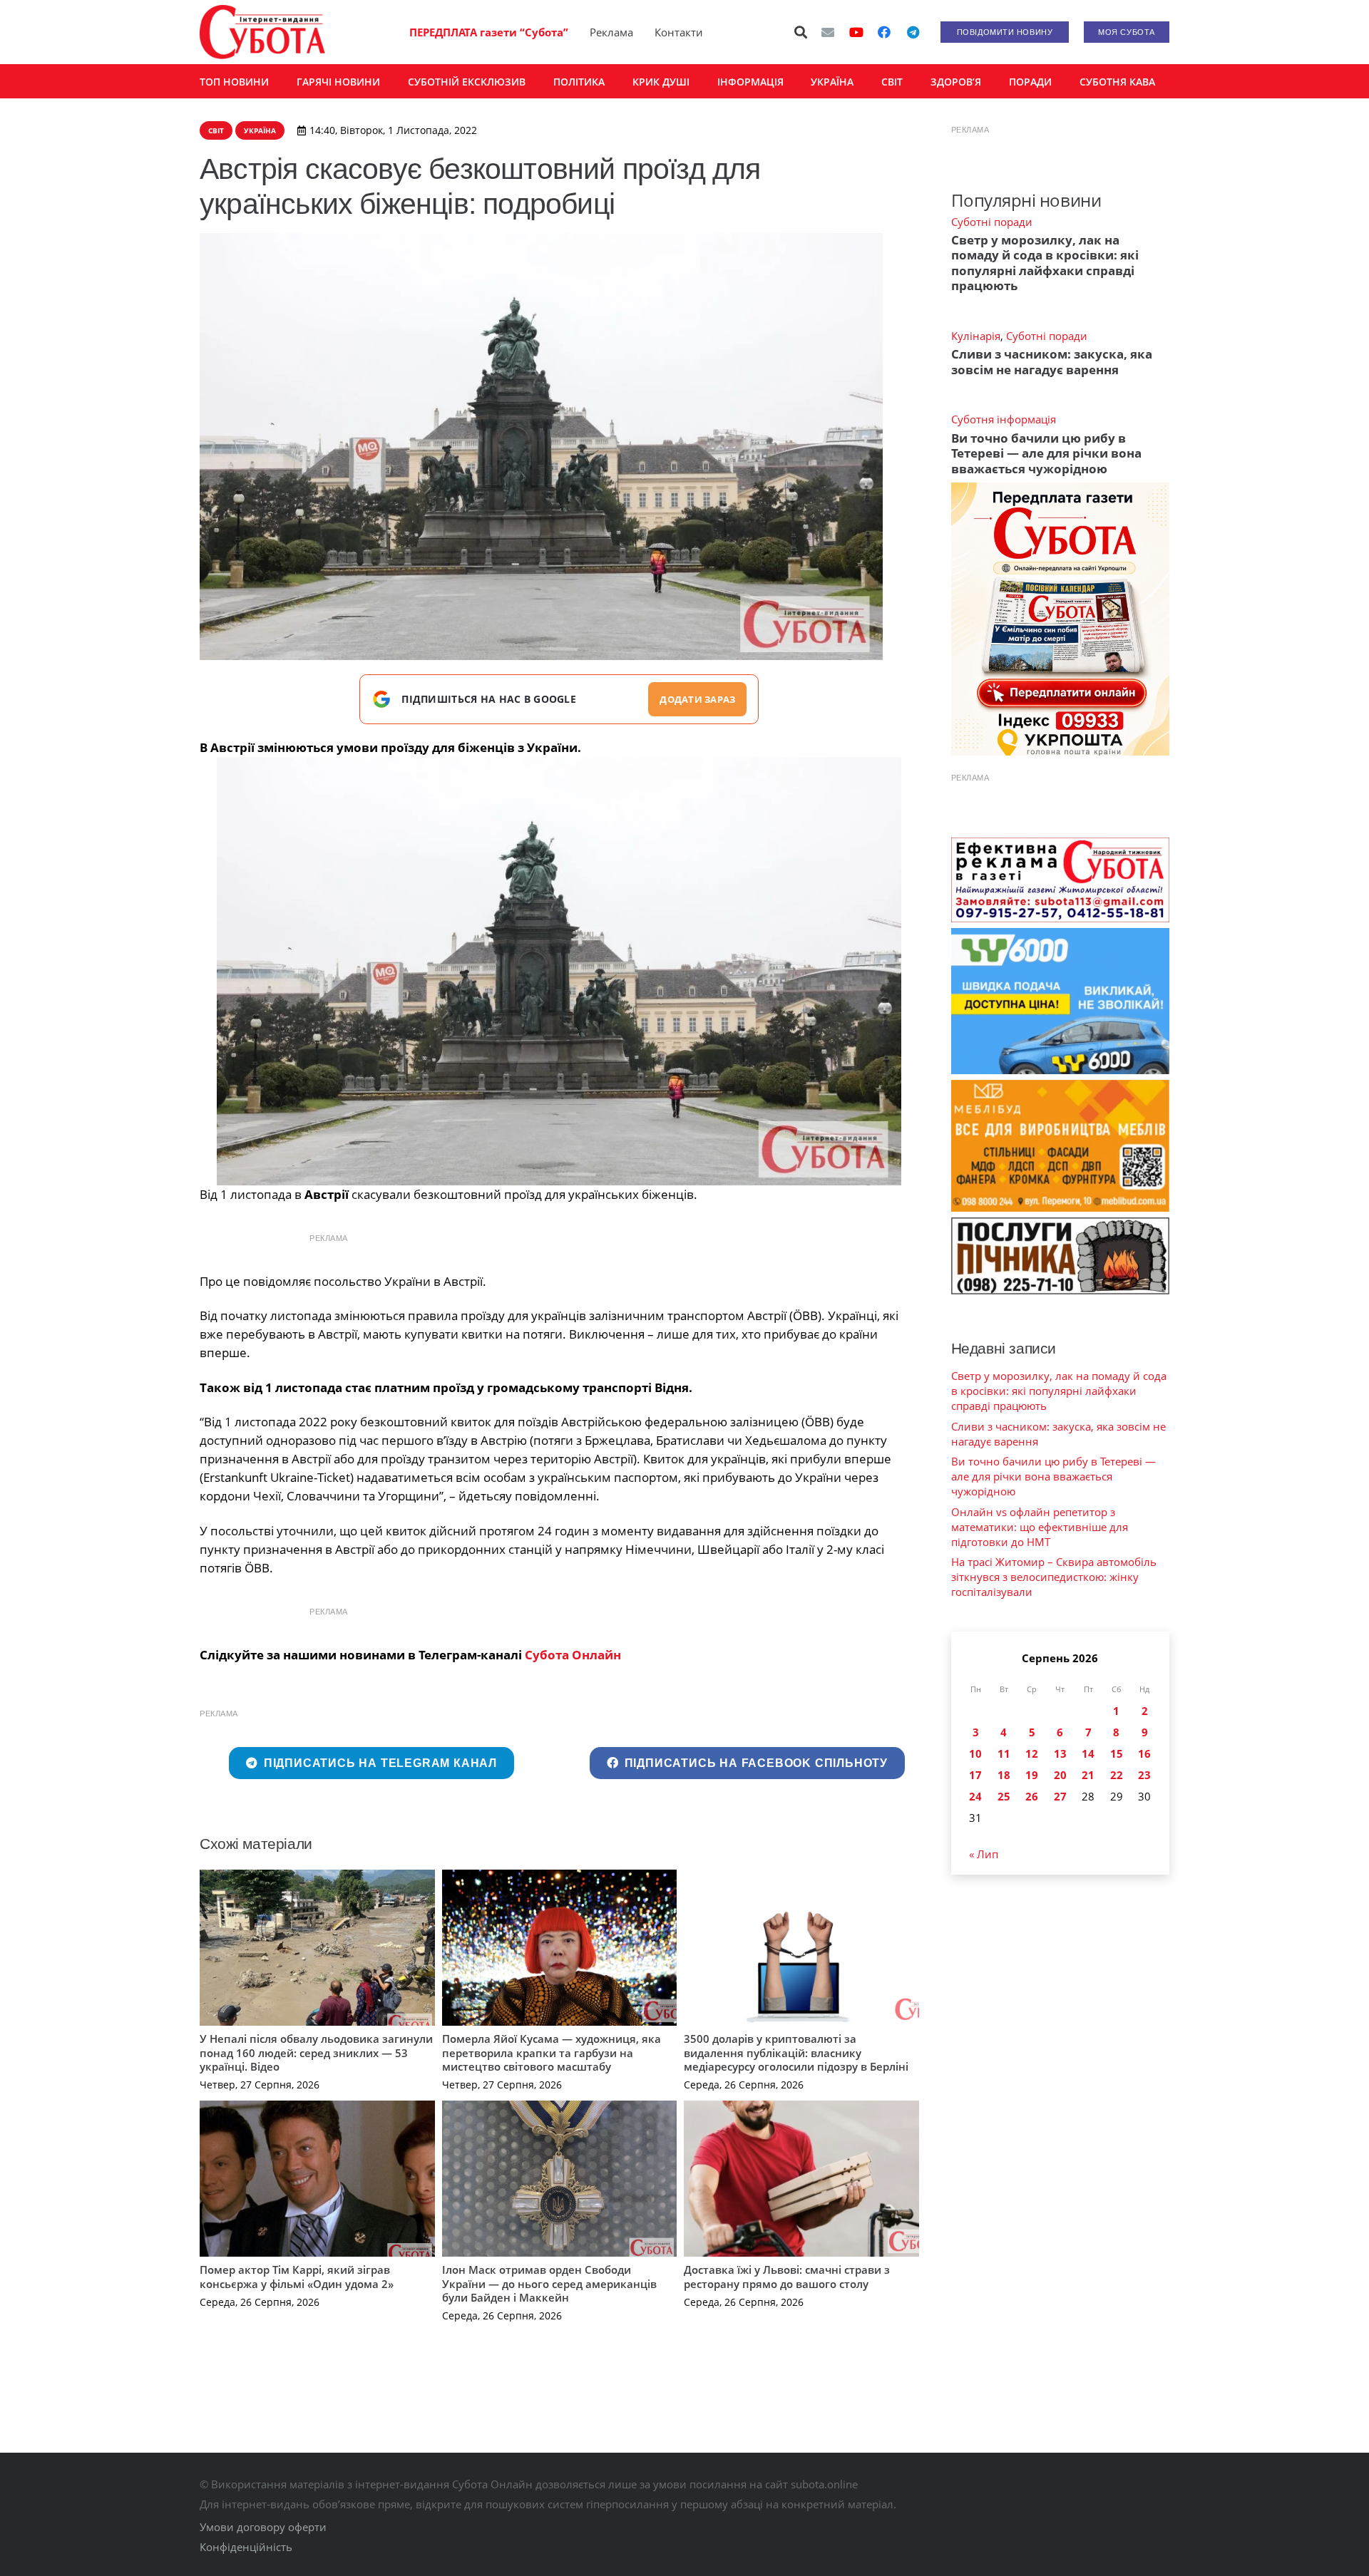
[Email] (828, 32)
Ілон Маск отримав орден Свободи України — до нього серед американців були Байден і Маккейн (549, 2283)
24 (975, 1796)
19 (1032, 1775)
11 (1004, 1753)
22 (1117, 1775)
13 (1060, 1753)
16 (1144, 1753)
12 (1032, 1753)
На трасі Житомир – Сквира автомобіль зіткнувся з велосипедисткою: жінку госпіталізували (1054, 1577)
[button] (801, 32)
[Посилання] (262, 32)
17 (975, 1775)
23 (1144, 1775)
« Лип (984, 1854)
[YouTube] (856, 32)
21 (1088, 1775)
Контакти (679, 32)
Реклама (611, 32)
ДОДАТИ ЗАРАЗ (697, 699)
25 (1004, 1796)
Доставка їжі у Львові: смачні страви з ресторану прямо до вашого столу (787, 2277)
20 (1060, 1775)
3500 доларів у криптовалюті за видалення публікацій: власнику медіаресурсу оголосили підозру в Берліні (796, 2052)
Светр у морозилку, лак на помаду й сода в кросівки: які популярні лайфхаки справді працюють (1045, 263)
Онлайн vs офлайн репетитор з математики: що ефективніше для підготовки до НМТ (1040, 1527)
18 (1004, 1775)
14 (1088, 1753)
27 (1060, 1796)
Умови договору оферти (263, 2527)
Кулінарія (976, 336)
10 (975, 1753)
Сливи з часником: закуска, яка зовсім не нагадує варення (1052, 361)
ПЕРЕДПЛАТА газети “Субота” (489, 32)
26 (1032, 1796)
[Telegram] (913, 32)
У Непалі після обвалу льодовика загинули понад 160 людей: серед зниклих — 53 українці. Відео (316, 2052)
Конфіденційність (246, 2547)
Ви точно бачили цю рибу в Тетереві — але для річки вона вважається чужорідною (1046, 453)
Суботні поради (992, 222)
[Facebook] (884, 32)
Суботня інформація (1004, 419)
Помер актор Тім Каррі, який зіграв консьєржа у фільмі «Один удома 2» (297, 2277)
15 (1117, 1753)
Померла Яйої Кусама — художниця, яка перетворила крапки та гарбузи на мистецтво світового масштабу (552, 2052)
